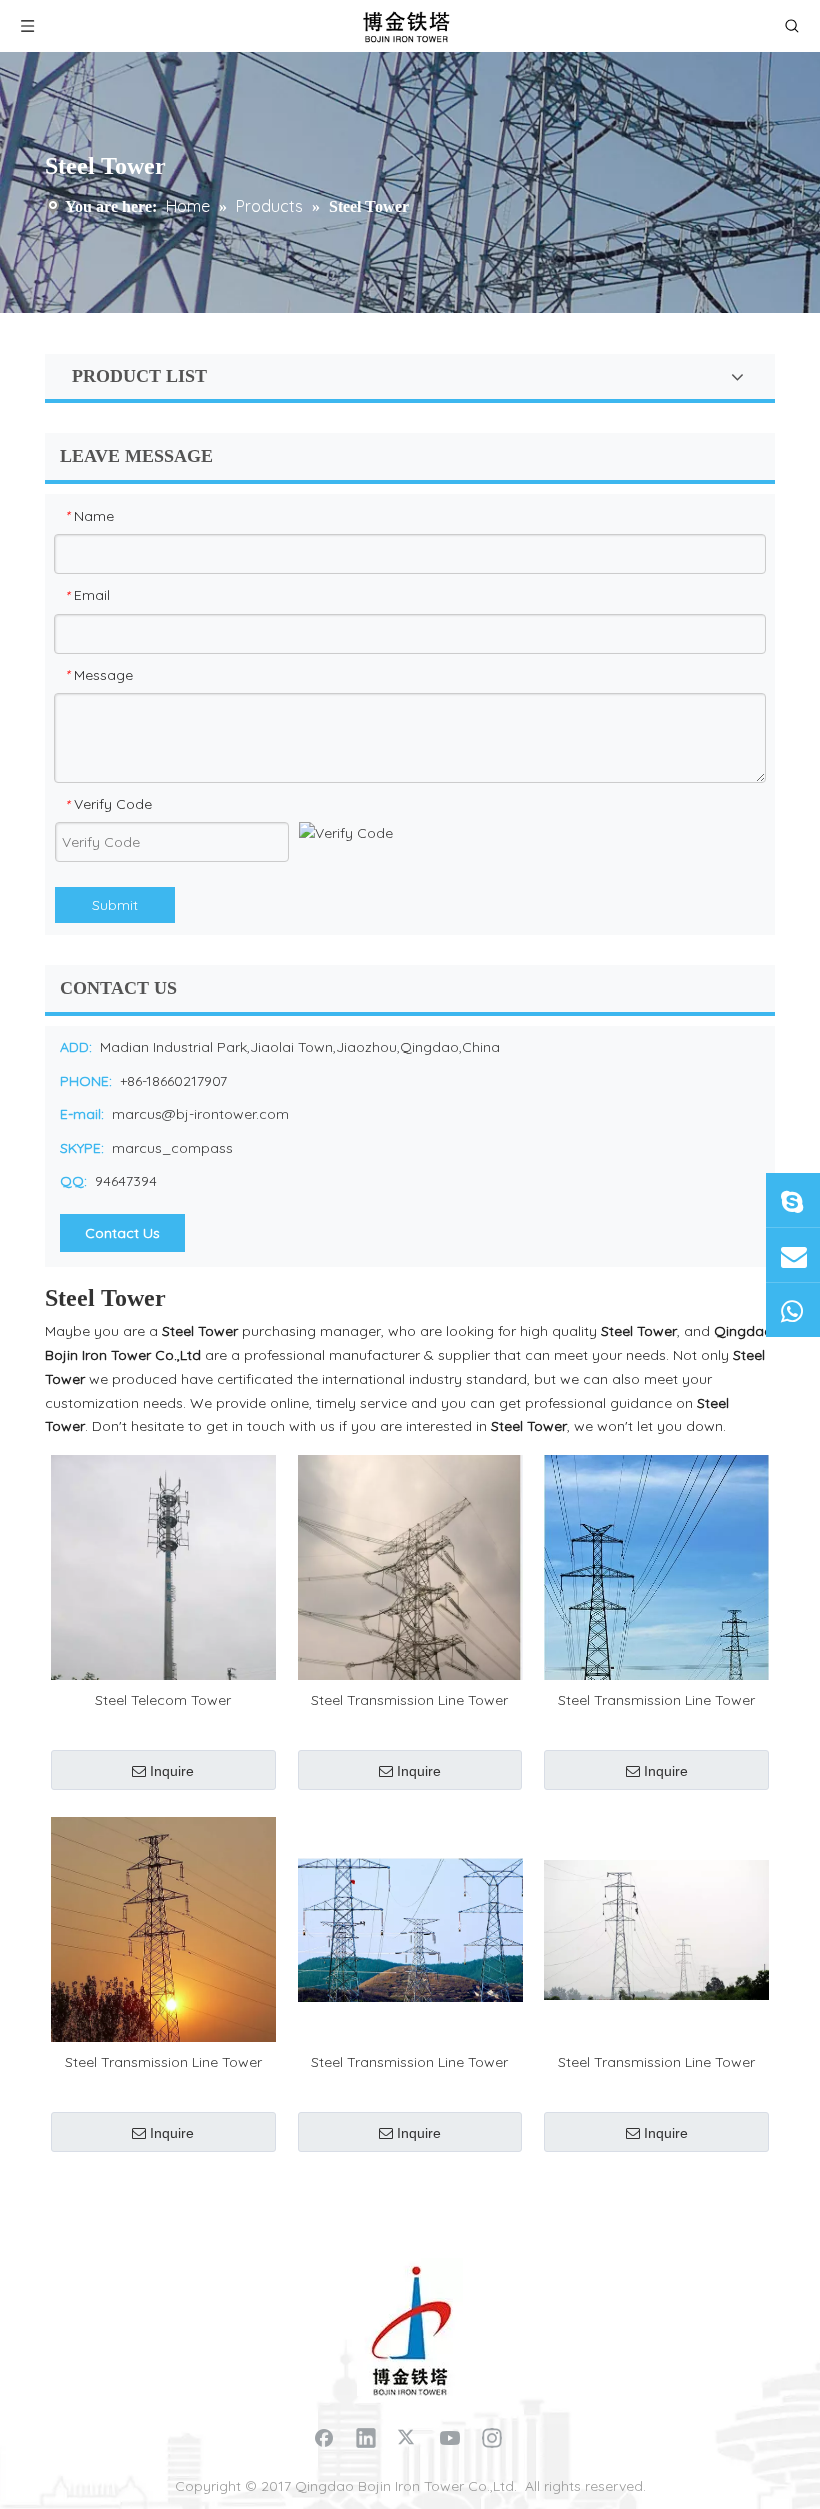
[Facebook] (324, 2437)
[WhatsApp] (793, 1310)
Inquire (172, 1771)
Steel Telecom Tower (163, 1700)
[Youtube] (450, 2437)
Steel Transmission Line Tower (409, 1700)
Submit (115, 905)
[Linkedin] (366, 2437)
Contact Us (122, 1233)
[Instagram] (492, 2437)
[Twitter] (408, 2437)
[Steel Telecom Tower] (163, 1566)
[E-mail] (793, 1255)
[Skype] (793, 1200)
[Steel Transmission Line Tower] (410, 1603)
